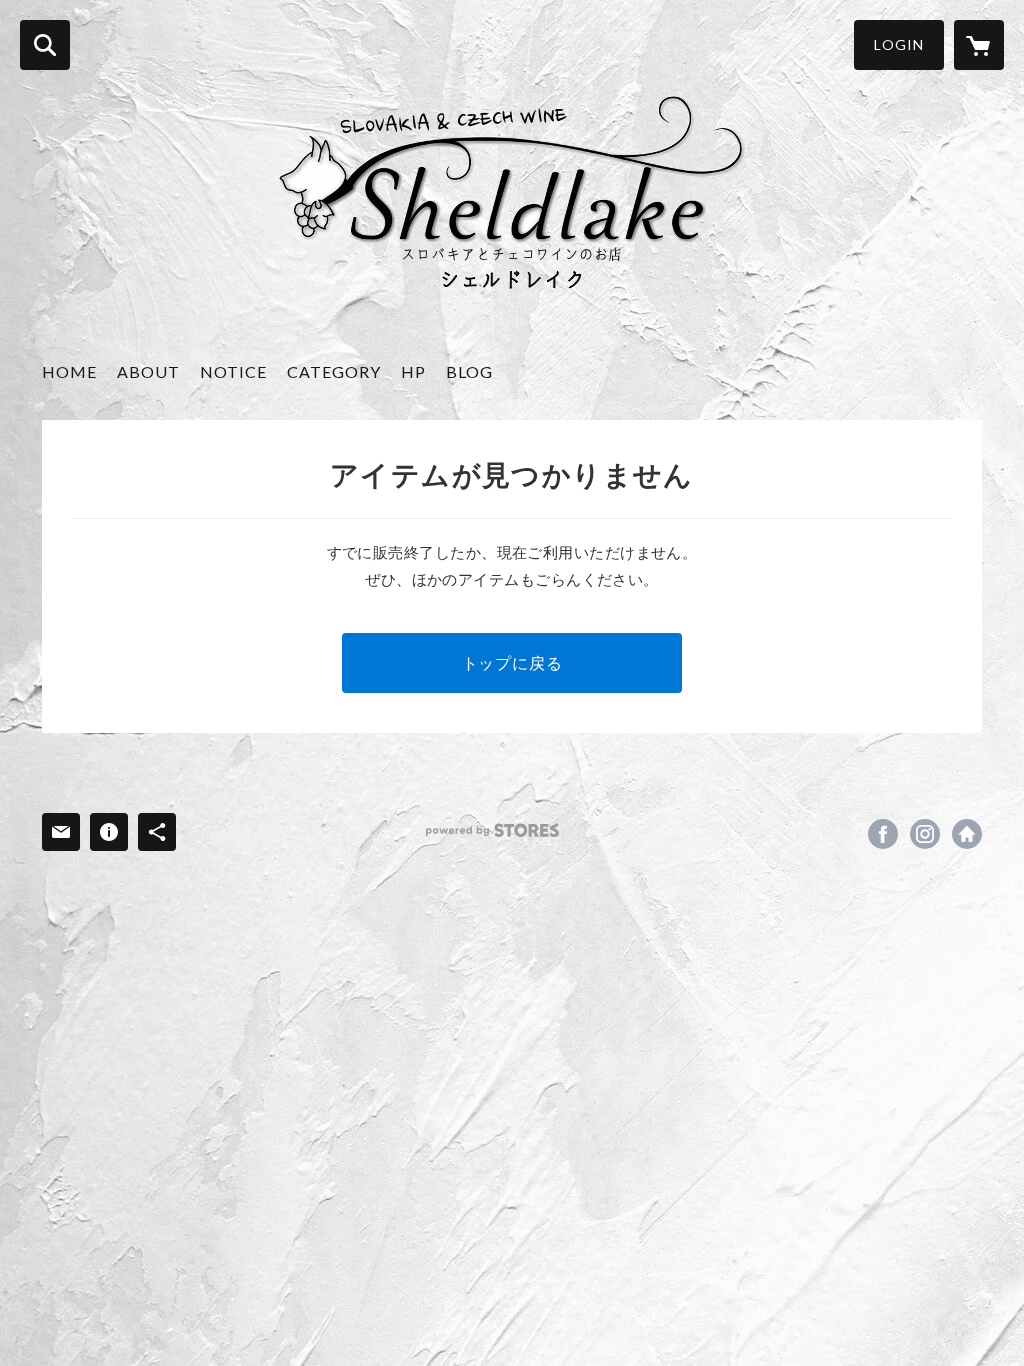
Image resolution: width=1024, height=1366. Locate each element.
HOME (69, 371)
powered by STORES (492, 830)
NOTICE (233, 371)
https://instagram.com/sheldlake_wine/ (925, 834)
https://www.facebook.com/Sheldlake (883, 834)
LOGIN (899, 44)
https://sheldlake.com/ (967, 834)
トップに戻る (512, 662)
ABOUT (148, 371)
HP (413, 371)
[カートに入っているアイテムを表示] (979, 45)
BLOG (469, 371)
